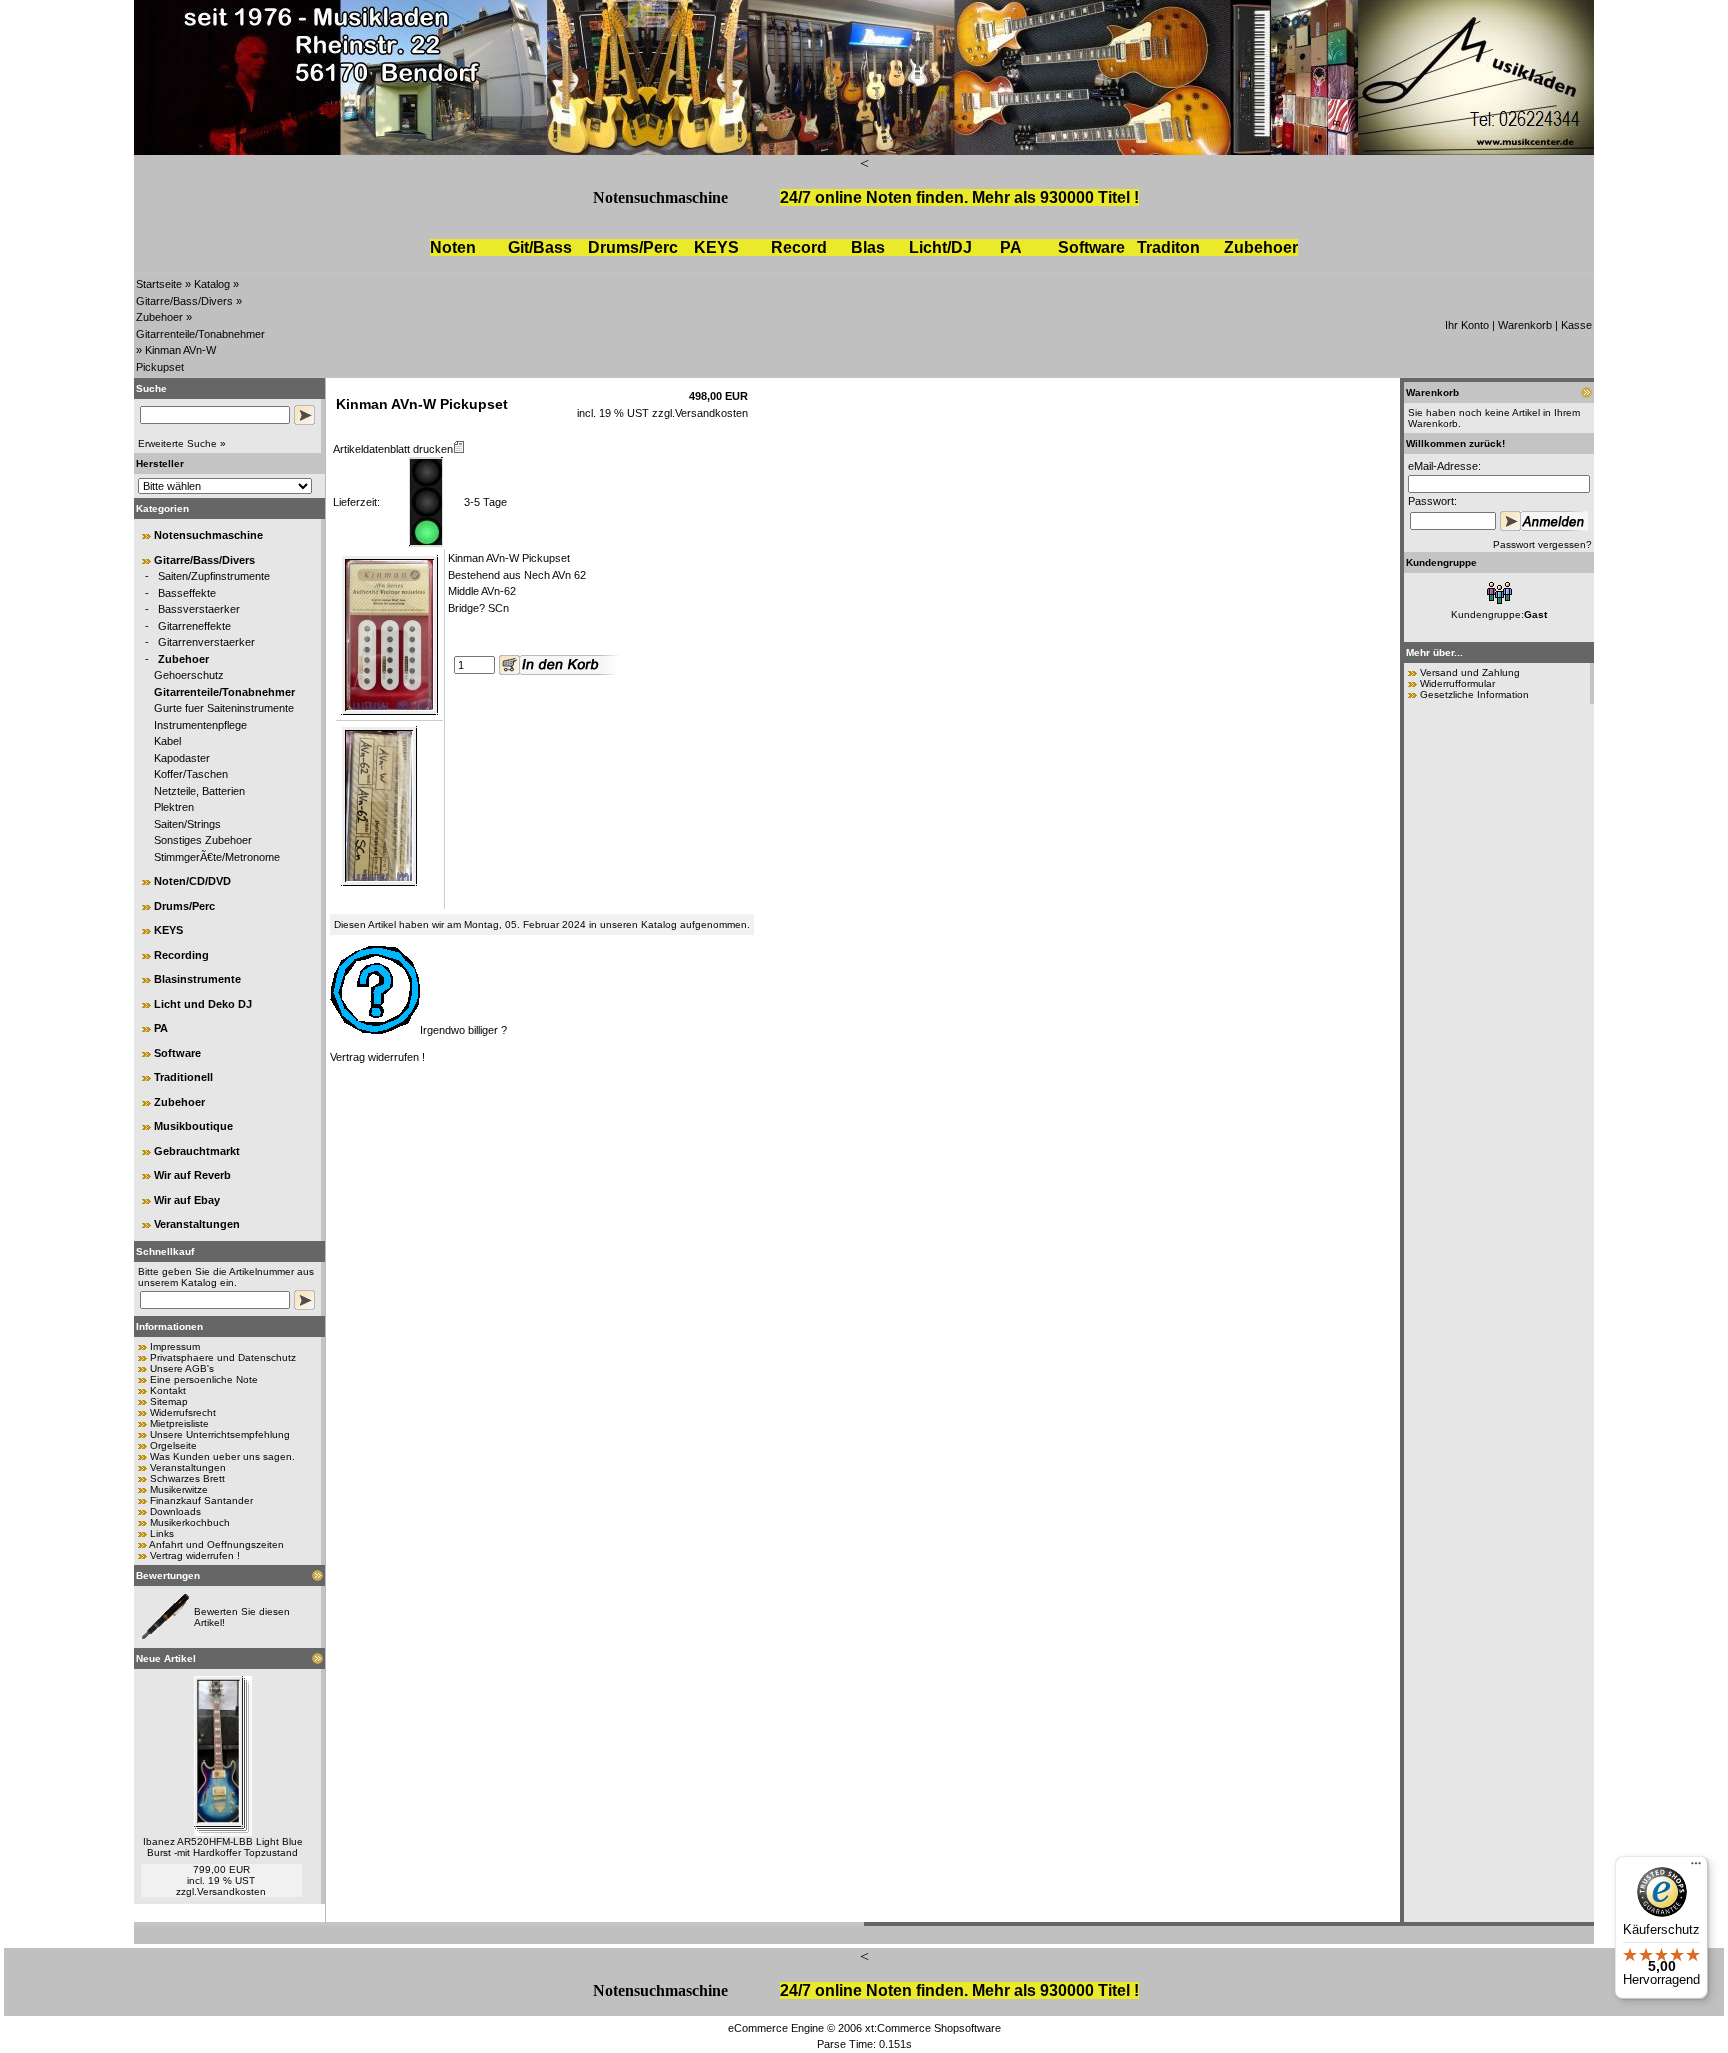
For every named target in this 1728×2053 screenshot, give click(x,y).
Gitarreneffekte (194, 626)
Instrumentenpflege (200, 725)
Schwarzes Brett (187, 1478)
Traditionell (183, 1077)
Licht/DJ (940, 247)
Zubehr (1261, 247)
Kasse (1576, 325)
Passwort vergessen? (1542, 544)
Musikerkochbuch (190, 1522)
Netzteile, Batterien (199, 791)
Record (799, 247)
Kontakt (168, 1390)
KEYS (716, 247)
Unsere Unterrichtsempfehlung (220, 1434)
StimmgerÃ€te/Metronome (217, 857)
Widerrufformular (1457, 683)
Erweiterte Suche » (182, 443)
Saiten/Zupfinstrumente (214, 576)
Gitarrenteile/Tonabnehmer (200, 334)
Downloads (175, 1511)
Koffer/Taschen (191, 774)
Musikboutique (193, 1126)
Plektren (174, 807)
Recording (181, 955)
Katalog (212, 284)
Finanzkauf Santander (201, 1500)
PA (1011, 247)
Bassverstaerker (199, 609)
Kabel (167, 741)
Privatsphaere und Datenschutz (223, 1357)
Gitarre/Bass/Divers (184, 301)
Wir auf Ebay (187, 1200)
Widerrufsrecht (183, 1412)
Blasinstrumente (197, 979)
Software (1091, 247)
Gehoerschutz (189, 675)
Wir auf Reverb (192, 1175)
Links (162, 1533)
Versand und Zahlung (1470, 672)
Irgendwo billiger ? (463, 1030)
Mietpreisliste (179, 1423)
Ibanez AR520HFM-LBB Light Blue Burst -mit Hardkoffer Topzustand (223, 1847)
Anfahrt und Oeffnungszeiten (216, 1544)
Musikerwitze (179, 1489)
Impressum (175, 1346)
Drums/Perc (633, 247)
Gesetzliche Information (1474, 694)
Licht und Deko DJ (203, 1004)
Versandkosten (231, 1891)
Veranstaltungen (197, 1224)
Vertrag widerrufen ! (195, 1555)
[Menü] (1696, 1868)
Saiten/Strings (187, 824)
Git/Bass (540, 247)
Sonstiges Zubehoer (203, 840)
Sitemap (169, 1401)
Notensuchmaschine (660, 197)
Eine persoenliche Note (204, 1379)
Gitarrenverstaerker (206, 642)
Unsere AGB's (182, 1368)
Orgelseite (173, 1445)
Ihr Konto (1467, 325)
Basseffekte (187, 593)
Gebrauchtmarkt (197, 1151)
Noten (453, 247)
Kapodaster (182, 758)
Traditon (1168, 247)
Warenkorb (1525, 325)
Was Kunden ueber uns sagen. (222, 1456)
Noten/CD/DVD (192, 881)
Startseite (159, 284)
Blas (868, 247)
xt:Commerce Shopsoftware (933, 2028)
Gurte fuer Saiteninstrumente (224, 708)
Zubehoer (159, 317)
